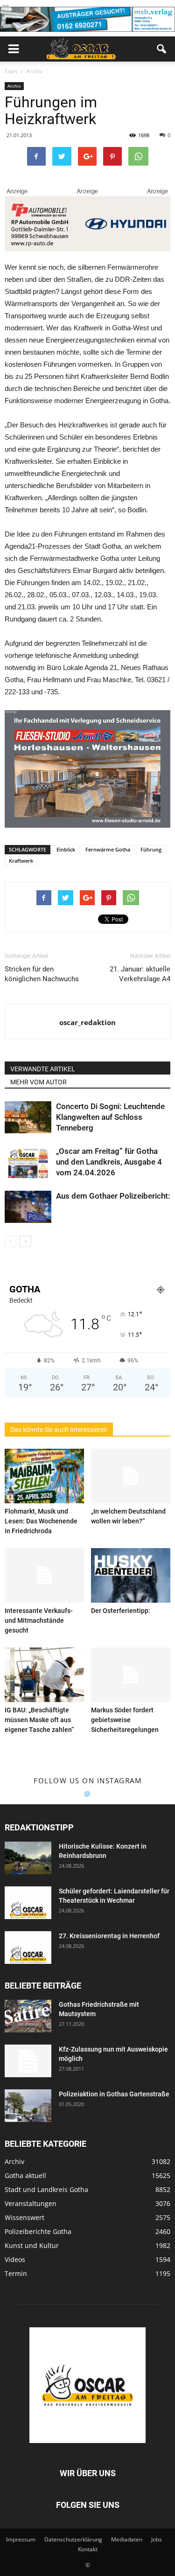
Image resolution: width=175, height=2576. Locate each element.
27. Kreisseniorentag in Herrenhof (109, 1936)
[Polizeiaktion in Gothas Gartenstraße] (28, 2106)
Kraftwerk (21, 861)
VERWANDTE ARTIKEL (43, 1069)
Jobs (157, 2539)
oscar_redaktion (87, 1022)
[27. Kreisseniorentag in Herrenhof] (28, 1948)
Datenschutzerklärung (73, 2539)
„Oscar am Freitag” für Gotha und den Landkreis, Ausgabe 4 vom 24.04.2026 (109, 1162)
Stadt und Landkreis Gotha (46, 2189)
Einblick (66, 849)
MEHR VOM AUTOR (38, 1082)
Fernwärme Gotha (108, 849)
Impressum (21, 2539)
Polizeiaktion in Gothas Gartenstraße (114, 2094)
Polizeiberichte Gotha (38, 2231)
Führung (151, 849)
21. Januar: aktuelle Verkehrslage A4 (140, 974)
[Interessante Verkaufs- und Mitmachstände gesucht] (44, 1575)
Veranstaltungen (31, 2203)
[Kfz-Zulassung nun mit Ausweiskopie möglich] (28, 2061)
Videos (15, 2259)
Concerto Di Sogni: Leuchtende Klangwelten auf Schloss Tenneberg (110, 1117)
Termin (16, 2273)
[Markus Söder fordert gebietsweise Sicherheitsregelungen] (131, 1675)
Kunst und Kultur (32, 2245)
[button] (162, 49)
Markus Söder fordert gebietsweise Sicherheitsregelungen (125, 1720)
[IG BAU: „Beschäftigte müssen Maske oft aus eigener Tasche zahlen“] (44, 1675)
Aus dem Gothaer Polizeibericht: (113, 1196)
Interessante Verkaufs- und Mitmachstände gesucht (39, 1620)
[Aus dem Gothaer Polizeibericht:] (28, 1207)
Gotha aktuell (25, 2175)
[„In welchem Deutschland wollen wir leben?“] (131, 1476)
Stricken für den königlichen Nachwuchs (42, 974)
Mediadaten (127, 2539)
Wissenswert (24, 2217)
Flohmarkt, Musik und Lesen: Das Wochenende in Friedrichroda (41, 1521)
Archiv (14, 86)
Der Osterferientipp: (121, 1611)
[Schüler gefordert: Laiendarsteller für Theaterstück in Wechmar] (28, 1903)
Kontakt (88, 2549)
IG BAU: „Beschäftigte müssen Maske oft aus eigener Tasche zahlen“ (39, 1720)
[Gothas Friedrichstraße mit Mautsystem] (28, 2016)
